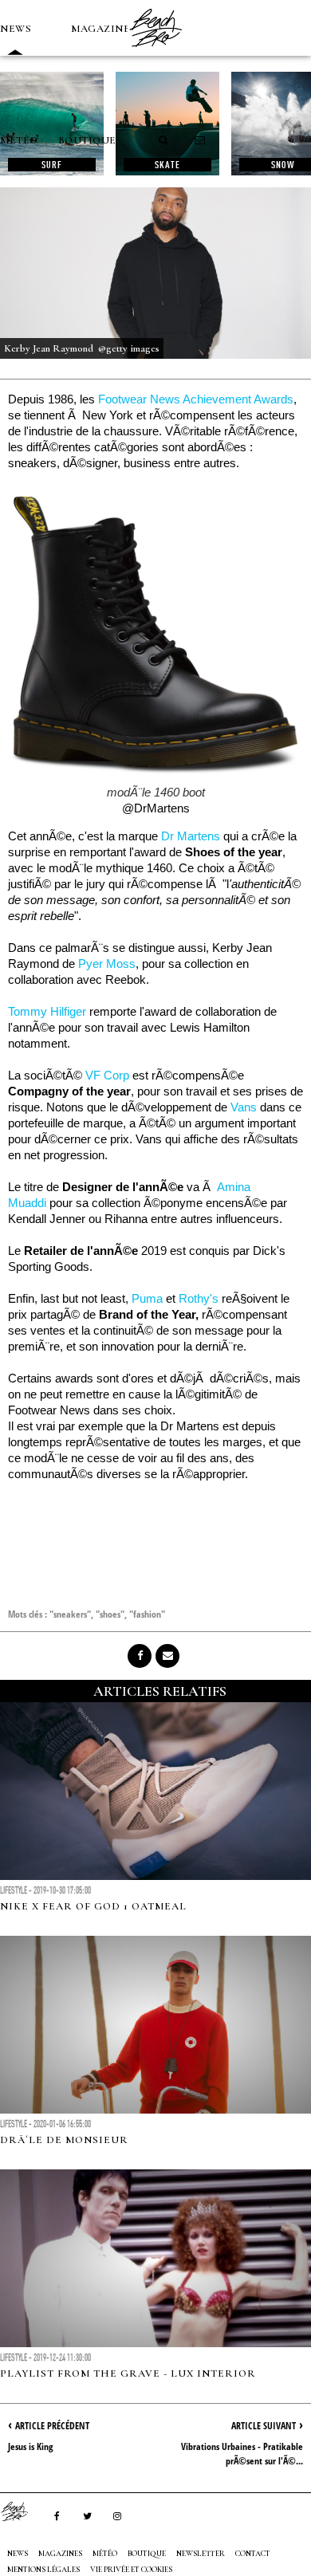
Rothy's (199, 1298)
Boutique (87, 140)
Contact (253, 2554)
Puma (147, 1298)
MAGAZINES (104, 29)
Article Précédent (52, 2426)
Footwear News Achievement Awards (196, 399)
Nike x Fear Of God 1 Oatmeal (93, 1906)
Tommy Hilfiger (49, 1011)
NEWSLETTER (201, 2554)
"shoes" (110, 1614)
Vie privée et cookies (131, 2570)
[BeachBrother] (155, 52)
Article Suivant (264, 2426)
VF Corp (107, 1075)
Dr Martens (191, 836)
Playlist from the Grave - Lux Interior (128, 2373)
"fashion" (147, 1614)
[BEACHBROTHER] (22, 2511)
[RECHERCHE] (164, 140)
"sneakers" (70, 1614)
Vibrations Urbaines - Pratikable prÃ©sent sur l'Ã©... (242, 2454)
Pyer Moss (107, 964)
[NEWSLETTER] (200, 140)
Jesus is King (30, 2446)
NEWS (16, 29)
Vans (244, 1107)
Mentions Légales (43, 2570)
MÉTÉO (19, 140)
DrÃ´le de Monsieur (64, 2140)
